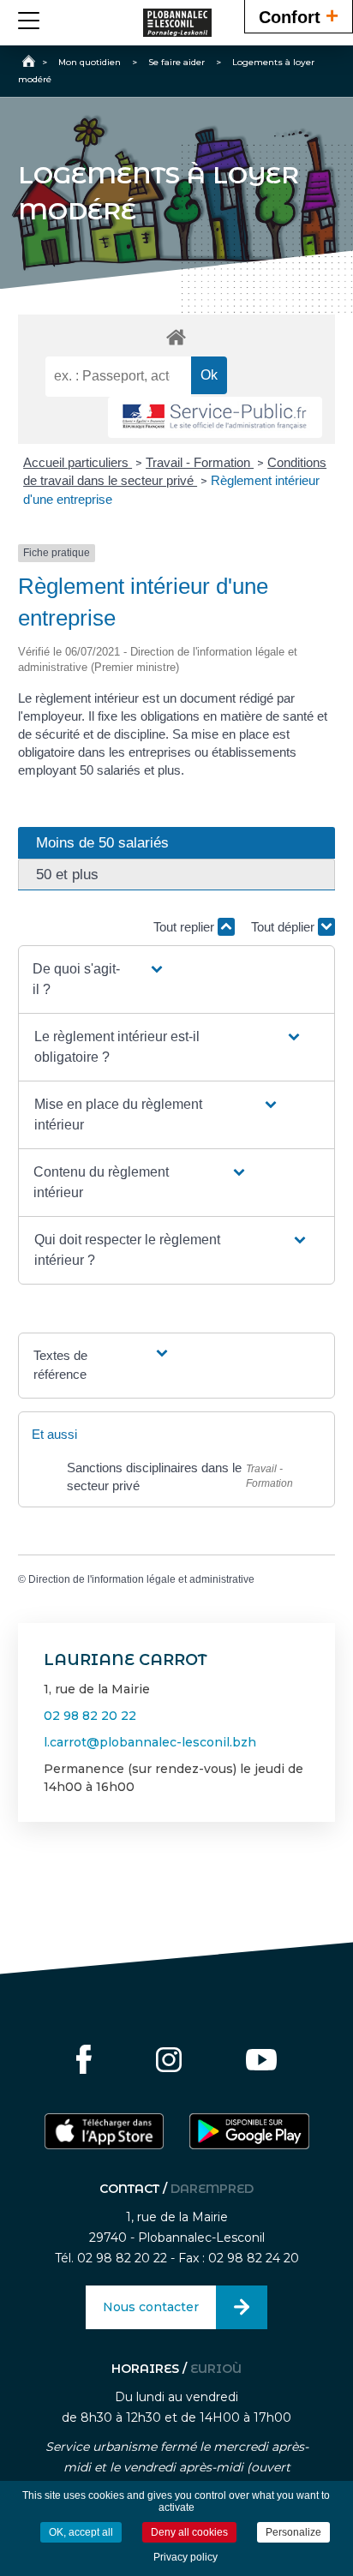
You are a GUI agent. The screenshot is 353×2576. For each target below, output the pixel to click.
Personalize (293, 2532)
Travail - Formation (200, 462)
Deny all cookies (189, 2532)
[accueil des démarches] (177, 336)
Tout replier (185, 927)
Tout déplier (284, 927)
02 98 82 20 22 (90, 1716)
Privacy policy (185, 2557)
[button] (99, 979)
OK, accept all (81, 2532)
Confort (299, 15)
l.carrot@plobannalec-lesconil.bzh (150, 1742)
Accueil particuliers (78, 462)
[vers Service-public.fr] (215, 418)
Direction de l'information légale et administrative (141, 1579)
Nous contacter (151, 2307)
